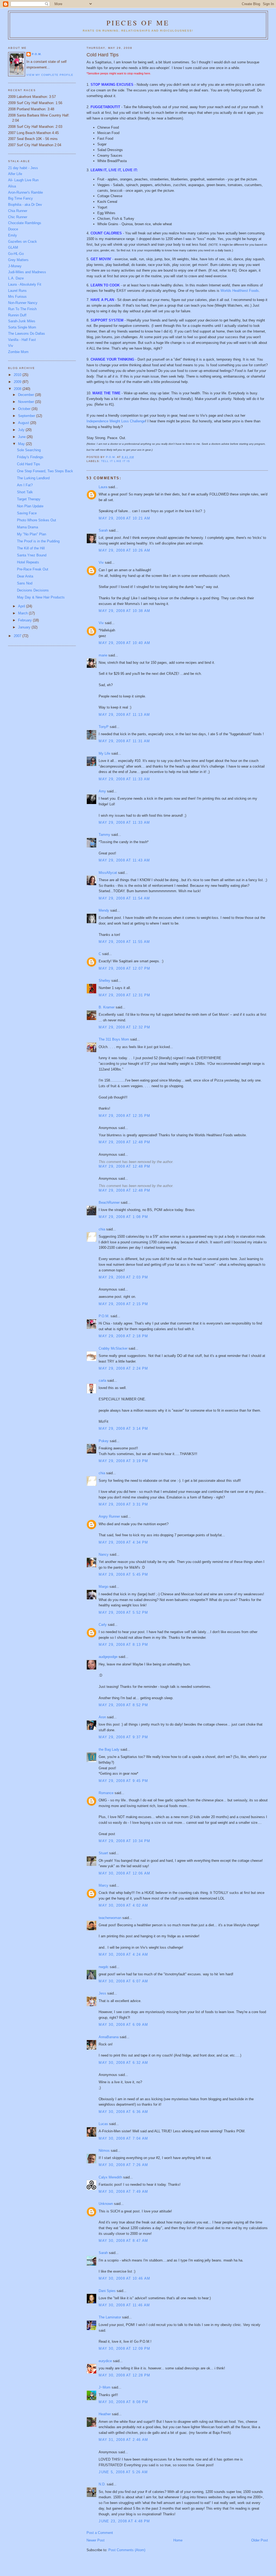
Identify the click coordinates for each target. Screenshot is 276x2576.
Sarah (103, 530)
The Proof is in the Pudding (38, 541)
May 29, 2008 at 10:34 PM (124, 1841)
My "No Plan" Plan (32, 534)
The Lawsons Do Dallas (27, 333)
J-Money (15, 266)
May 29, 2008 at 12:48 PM (124, 1142)
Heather (105, 2414)
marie (103, 655)
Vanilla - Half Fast (22, 340)
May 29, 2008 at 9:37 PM (123, 1737)
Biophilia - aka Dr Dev (25, 205)
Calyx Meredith (110, 2177)
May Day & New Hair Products (41, 597)
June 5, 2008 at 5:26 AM (123, 2472)
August (24, 423)
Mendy (104, 910)
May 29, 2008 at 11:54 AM (124, 898)
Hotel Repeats (28, 562)
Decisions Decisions (33, 590)
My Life (104, 753)
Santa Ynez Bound (32, 555)
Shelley (104, 981)
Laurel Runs (17, 291)
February (25, 620)
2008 (18, 389)
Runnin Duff (17, 315)
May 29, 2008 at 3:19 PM (123, 1461)
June (22, 437)
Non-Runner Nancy (23, 303)
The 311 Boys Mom (114, 1039)
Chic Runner (18, 217)
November (27, 402)
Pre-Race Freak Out (33, 569)
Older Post (260, 2540)
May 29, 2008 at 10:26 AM (124, 550)
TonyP (104, 727)
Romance (106, 1793)
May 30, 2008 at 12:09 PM (124, 2348)
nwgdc (104, 1967)
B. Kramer (107, 1007)
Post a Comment (100, 2533)
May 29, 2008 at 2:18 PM (123, 1336)
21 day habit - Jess (23, 168)
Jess (102, 1993)
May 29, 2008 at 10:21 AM (124, 518)
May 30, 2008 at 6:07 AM (123, 1981)
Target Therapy (29, 499)
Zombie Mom (18, 352)
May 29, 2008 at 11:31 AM (124, 741)
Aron (102, 1717)
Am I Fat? (25, 485)
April (22, 606)
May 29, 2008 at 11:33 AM (124, 779)
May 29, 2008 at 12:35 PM (124, 1116)
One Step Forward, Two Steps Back (45, 471)
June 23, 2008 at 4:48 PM (124, 2521)
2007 (18, 636)
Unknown (106, 2204)
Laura (103, 487)
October (25, 409)
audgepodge (108, 1657)
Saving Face (27, 513)
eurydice (105, 2361)
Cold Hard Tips (29, 464)
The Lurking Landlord (33, 478)
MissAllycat (108, 873)
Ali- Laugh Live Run (23, 180)
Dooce (13, 229)
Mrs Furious (17, 297)
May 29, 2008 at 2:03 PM (123, 1277)
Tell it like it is (115, 461)
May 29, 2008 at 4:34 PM (123, 1542)
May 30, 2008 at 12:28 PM (124, 2375)
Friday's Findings (30, 457)
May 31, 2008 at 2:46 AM (123, 2440)
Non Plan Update (30, 506)
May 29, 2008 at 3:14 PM (123, 1429)
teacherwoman (110, 1918)
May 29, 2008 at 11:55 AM (124, 942)
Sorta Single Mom (22, 327)
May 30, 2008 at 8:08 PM (123, 2402)
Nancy (104, 1554)
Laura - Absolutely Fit (25, 284)
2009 (18, 382)
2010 (18, 375)
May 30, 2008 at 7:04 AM (123, 2138)
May (22, 444)
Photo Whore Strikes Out (37, 520)
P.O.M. (104, 1316)
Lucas (103, 2124)
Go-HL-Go (16, 254)
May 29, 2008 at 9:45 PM (123, 1781)
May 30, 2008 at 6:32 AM (123, 2063)
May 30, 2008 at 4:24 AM (123, 1954)
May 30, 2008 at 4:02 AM (123, 1905)
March (23, 613)
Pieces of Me (138, 23)
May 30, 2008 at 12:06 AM (124, 1873)
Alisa (12, 186)
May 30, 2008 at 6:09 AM (123, 2025)
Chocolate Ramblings (25, 223)
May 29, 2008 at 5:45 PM (123, 1574)
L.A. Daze (16, 278)
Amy (102, 791)
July (22, 430)
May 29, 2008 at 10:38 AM (124, 611)
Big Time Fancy (20, 198)
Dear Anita (25, 576)
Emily (13, 235)
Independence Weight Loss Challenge (116, 421)
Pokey (104, 1441)
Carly (103, 1625)
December (27, 395)
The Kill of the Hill (31, 548)
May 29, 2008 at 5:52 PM (123, 1612)
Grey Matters (18, 260)
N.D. (102, 2484)
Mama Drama (27, 527)
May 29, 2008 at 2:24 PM (123, 1368)
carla (102, 1381)
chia (102, 1229)
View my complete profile (50, 75)
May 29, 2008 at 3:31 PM (123, 1504)
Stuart (103, 1853)
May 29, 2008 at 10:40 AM (124, 643)
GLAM (13, 247)
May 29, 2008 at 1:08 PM (123, 1217)
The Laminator (110, 2317)
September (27, 416)
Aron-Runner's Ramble (25, 192)
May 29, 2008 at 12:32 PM (124, 1027)
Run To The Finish (22, 309)
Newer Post (96, 2540)
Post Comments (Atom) (127, 2550)
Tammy (104, 835)
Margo (103, 1587)
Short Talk (25, 492)
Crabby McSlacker (113, 1348)
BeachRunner (109, 1203)
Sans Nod (25, 583)
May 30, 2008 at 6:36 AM (123, 2112)
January (25, 627)
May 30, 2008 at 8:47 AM (123, 2241)
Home (178, 2540)
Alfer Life (15, 174)
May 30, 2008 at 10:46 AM (124, 2278)
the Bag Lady (109, 1749)
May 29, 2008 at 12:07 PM (124, 968)
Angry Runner (109, 1516)
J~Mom (105, 2387)
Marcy (103, 1885)
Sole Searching (29, 450)
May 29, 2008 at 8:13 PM (123, 1645)
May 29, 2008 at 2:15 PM (123, 1304)
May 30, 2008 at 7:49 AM (123, 2192)
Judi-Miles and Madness (27, 272)
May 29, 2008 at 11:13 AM (124, 715)
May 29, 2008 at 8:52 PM (123, 1705)
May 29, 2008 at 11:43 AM (124, 860)
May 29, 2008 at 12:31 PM (124, 995)
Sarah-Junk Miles (22, 321)
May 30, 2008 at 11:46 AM (124, 2305)
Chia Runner (18, 211)
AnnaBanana (109, 2037)
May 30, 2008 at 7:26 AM (123, 2165)
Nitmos (104, 2151)
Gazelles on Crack (23, 242)
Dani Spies (107, 2291)
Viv (101, 562)
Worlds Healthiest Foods (240, 291)
